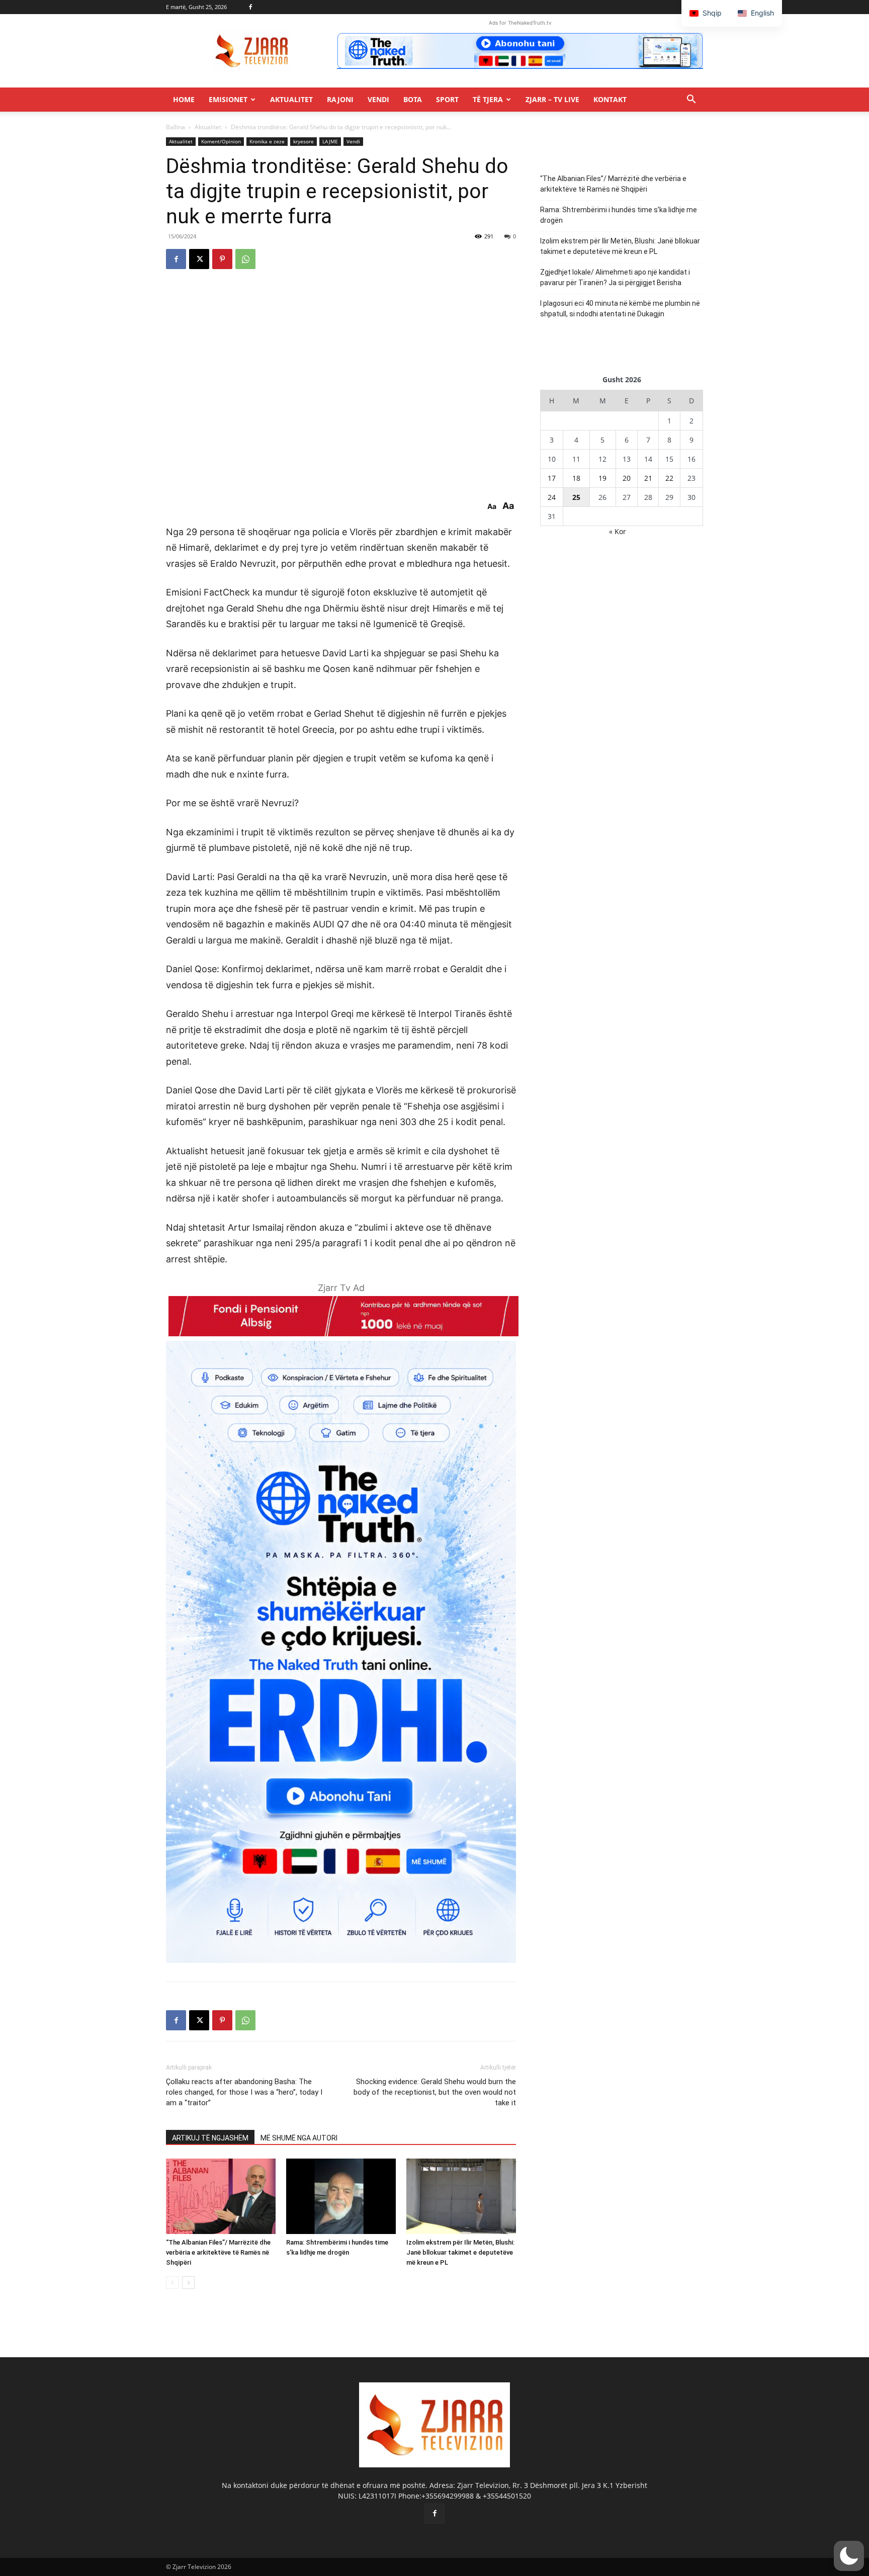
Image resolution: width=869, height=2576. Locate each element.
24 (552, 497)
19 (602, 478)
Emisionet (228, 99)
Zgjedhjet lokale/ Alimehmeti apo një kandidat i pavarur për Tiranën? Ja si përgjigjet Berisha (615, 277)
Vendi (378, 99)
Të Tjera (488, 99)
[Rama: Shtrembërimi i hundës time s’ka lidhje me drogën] (341, 2196)
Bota (413, 99)
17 (552, 478)
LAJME (330, 141)
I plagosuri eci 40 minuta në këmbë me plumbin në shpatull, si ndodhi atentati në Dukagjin (620, 309)
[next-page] (188, 2283)
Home (184, 99)
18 (576, 478)
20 (627, 478)
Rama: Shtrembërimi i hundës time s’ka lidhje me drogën (619, 215)
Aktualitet (291, 99)
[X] (199, 259)
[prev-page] (172, 2283)
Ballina (176, 127)
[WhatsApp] (245, 259)
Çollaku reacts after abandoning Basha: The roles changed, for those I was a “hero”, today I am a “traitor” (244, 2092)
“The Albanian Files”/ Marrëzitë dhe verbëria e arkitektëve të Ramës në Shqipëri (218, 2252)
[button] (691, 100)
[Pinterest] (222, 259)
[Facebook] (250, 7)
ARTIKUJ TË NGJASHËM (210, 2138)
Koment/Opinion (221, 141)
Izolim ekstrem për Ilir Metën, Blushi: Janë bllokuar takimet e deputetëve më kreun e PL (460, 2252)
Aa (492, 506)
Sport (447, 99)
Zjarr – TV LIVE (552, 99)
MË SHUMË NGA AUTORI (299, 2138)
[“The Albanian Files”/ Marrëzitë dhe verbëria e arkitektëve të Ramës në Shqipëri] (221, 2196)
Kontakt (610, 99)
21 (648, 478)
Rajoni (340, 99)
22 (669, 478)
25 (576, 497)
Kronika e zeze (267, 141)
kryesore (303, 141)
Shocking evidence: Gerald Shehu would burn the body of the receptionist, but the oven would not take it (435, 2092)
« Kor (618, 531)
